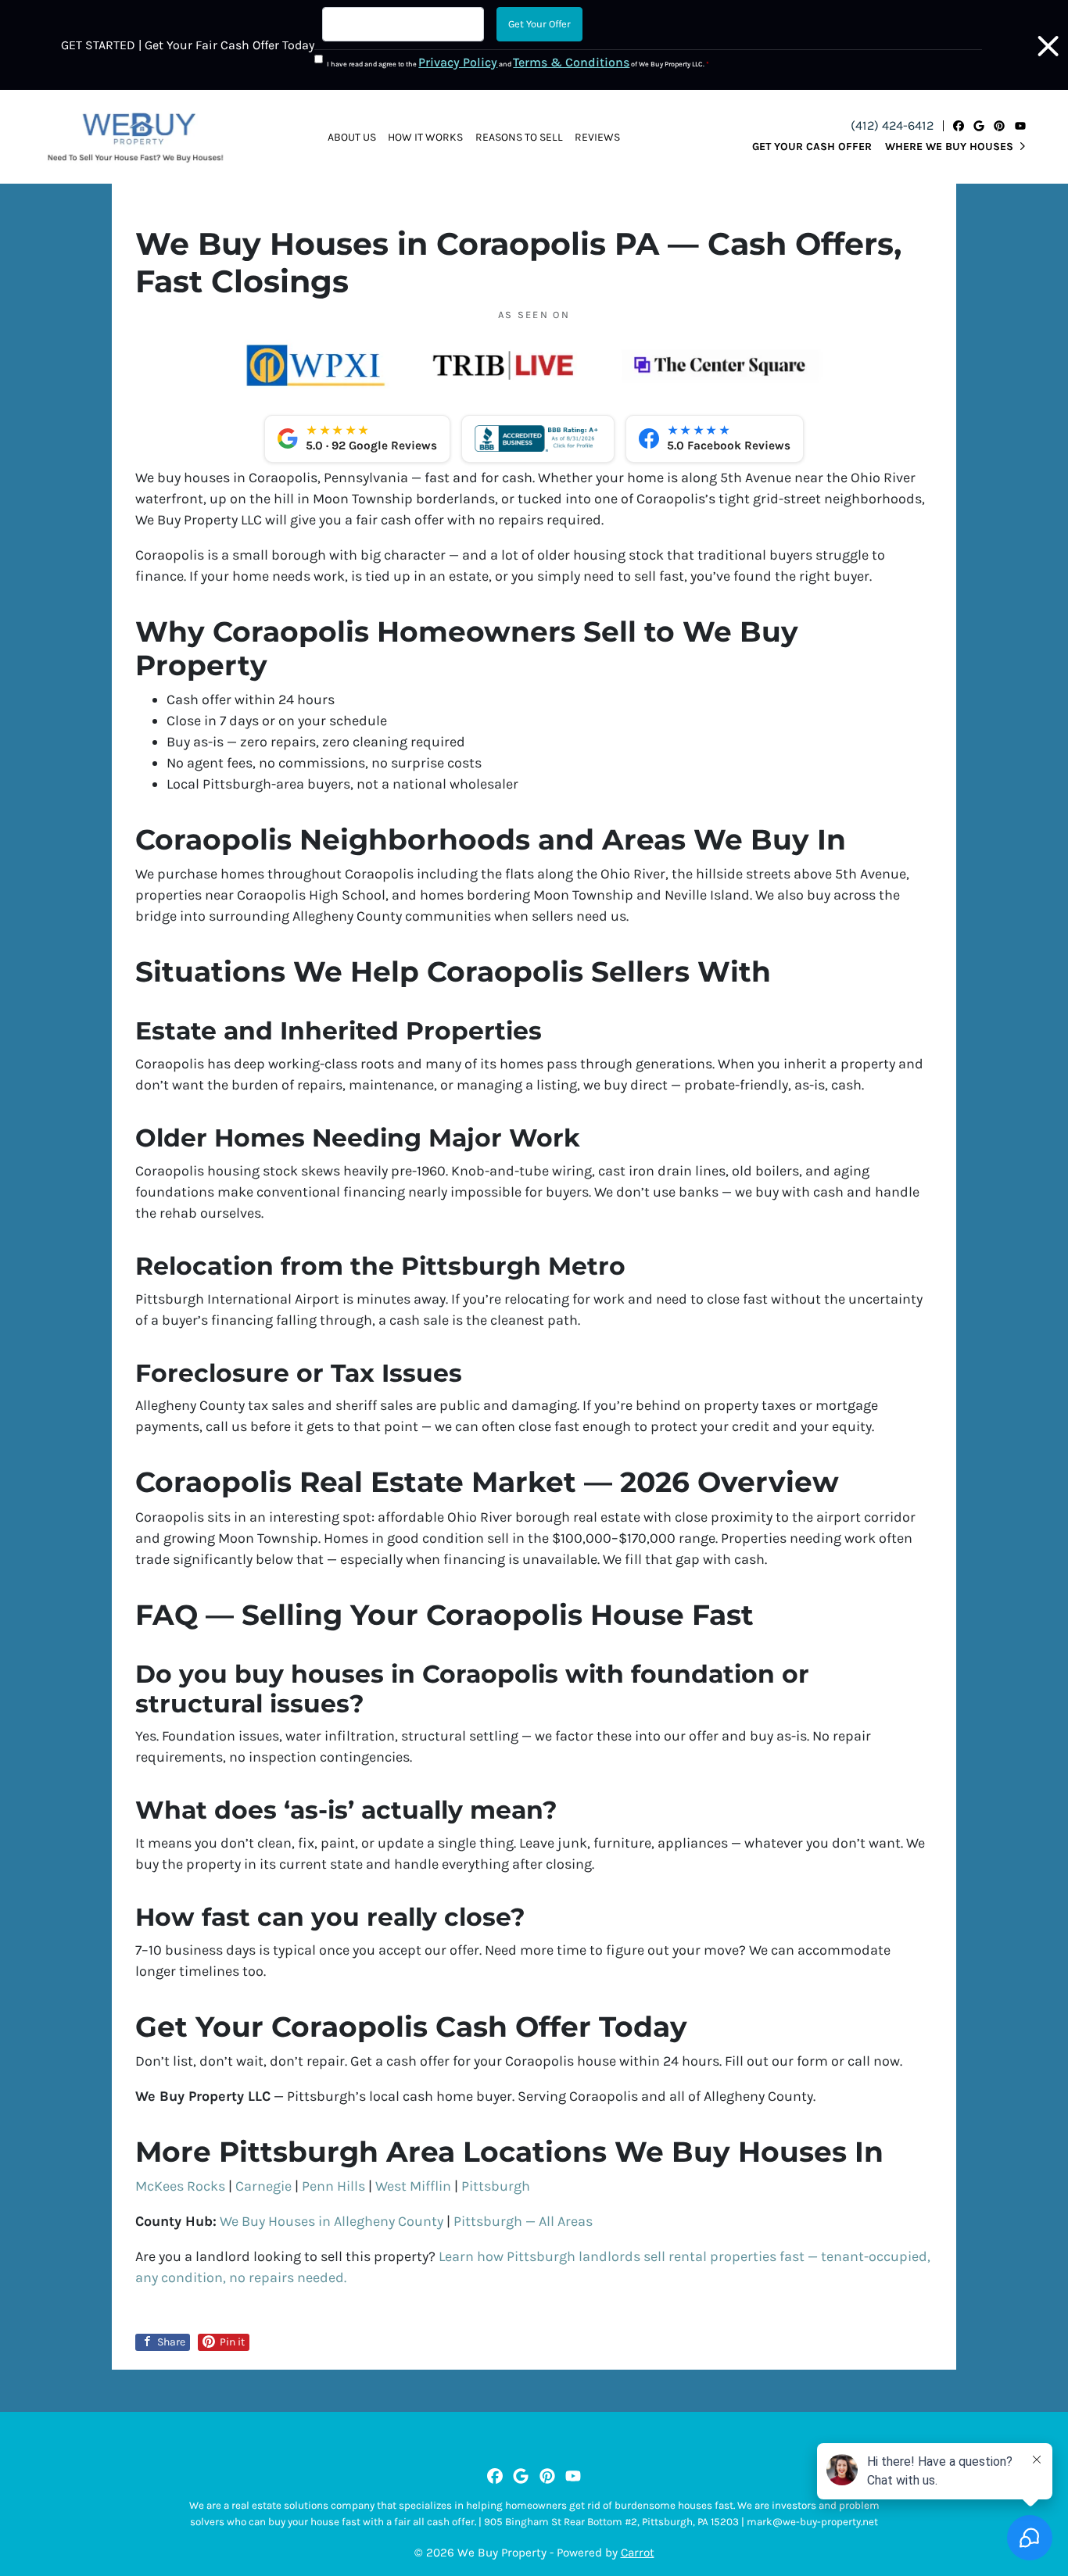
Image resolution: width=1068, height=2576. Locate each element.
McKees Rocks (180, 2186)
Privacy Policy (458, 62)
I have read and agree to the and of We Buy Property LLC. (518, 62)
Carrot (638, 2553)
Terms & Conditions (571, 62)
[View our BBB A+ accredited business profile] (538, 438)
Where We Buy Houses (949, 147)
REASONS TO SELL (519, 137)
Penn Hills (333, 2186)
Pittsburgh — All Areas (523, 2221)
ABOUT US (352, 137)
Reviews (597, 137)
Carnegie (263, 2186)
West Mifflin (413, 2186)
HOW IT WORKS (425, 137)
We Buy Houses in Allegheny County (332, 2221)
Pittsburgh (496, 2186)
